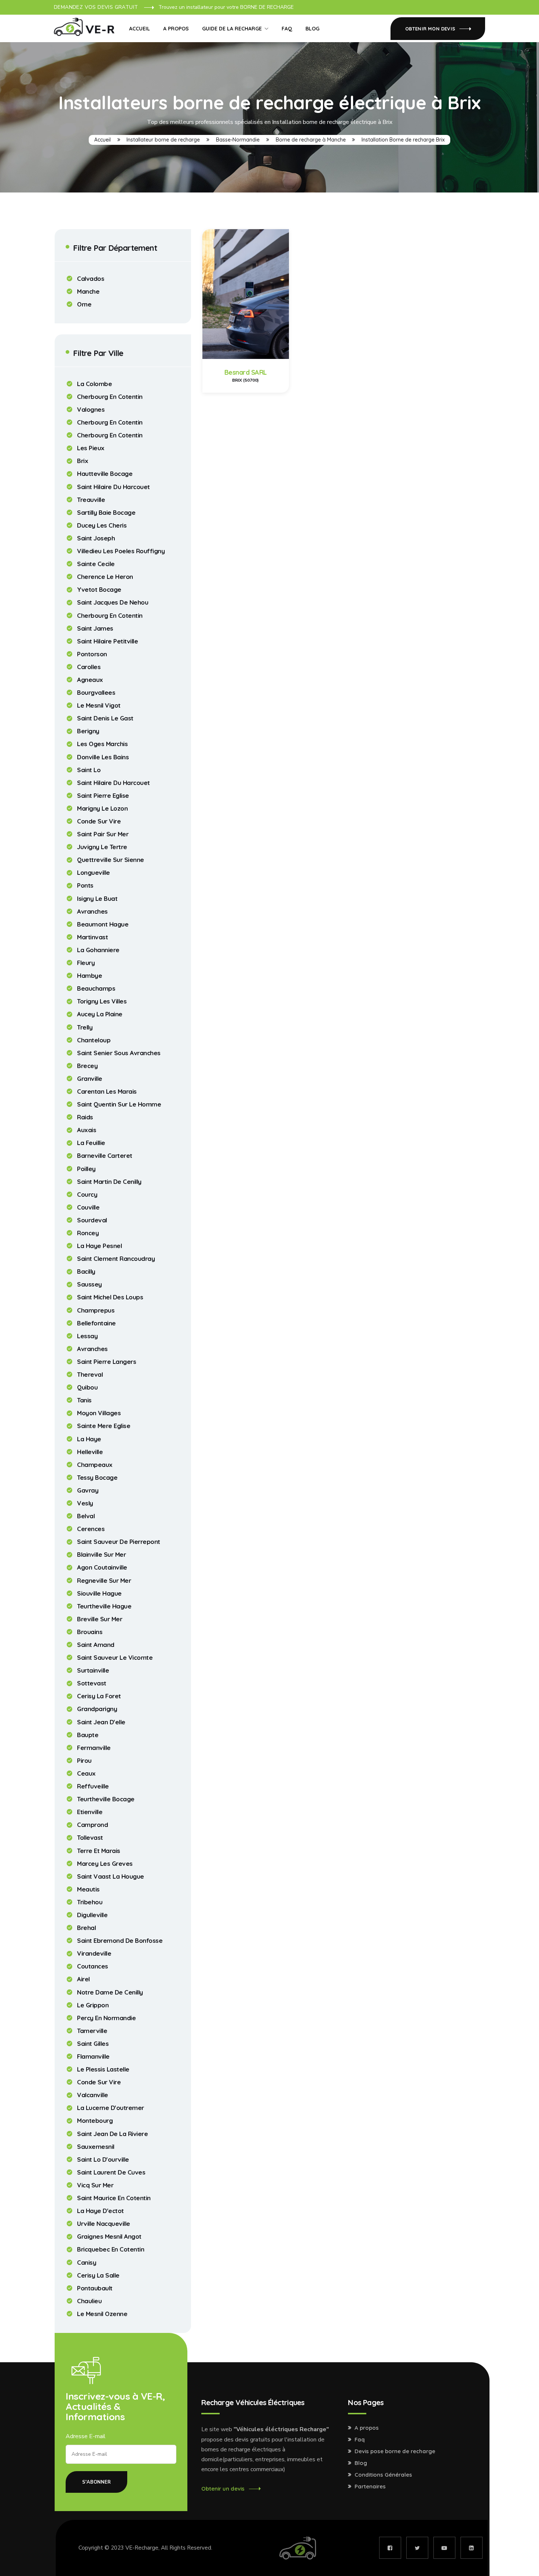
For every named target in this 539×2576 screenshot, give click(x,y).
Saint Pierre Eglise (103, 796)
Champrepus (96, 1310)
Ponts (85, 885)
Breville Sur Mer (100, 1619)
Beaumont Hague (103, 924)
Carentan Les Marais (107, 1091)
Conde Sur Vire (99, 821)
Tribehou (90, 1902)
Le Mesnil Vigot (99, 705)
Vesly (85, 1503)
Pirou (84, 1761)
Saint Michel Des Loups (110, 1297)
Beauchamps (96, 988)
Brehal (86, 1928)
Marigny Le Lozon (102, 808)
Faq (360, 2440)
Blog (312, 29)
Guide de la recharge (232, 29)
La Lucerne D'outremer (111, 2108)
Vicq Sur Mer (95, 2185)
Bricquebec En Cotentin (111, 2249)
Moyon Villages (99, 1413)
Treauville (91, 500)
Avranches (92, 911)
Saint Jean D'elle (101, 1722)
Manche (88, 291)
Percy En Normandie (106, 2018)
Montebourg (95, 2121)
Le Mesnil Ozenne (102, 2314)
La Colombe (94, 384)
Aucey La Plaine (100, 1014)
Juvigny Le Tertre (102, 847)
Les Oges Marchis (102, 744)
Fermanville (94, 1748)
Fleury (86, 963)
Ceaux (86, 1773)
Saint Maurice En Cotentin (114, 2198)
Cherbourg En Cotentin (110, 397)
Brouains (90, 1632)
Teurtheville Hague (104, 1606)
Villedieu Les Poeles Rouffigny (121, 551)
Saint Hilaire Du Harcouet (113, 487)
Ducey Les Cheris (102, 525)
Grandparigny (97, 1709)
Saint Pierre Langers (107, 1362)
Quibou (87, 1387)
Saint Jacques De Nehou (113, 602)
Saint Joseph (96, 538)
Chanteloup (94, 1040)
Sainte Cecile (96, 564)
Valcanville (93, 2095)
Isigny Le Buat (97, 899)
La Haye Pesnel (99, 1246)
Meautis (88, 1889)
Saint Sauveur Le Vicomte (115, 1658)
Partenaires (370, 2487)
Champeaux (95, 1465)
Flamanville (93, 2056)
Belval (86, 1516)
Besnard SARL (246, 372)
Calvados (91, 279)
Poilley (86, 1169)
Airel (83, 1979)
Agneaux (90, 680)
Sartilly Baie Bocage (106, 513)
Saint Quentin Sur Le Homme (119, 1104)
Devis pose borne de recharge (395, 2451)
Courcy (87, 1195)
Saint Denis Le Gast (105, 718)
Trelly (85, 1027)
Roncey (88, 1233)
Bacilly (86, 1272)
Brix (82, 461)
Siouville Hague (99, 1593)
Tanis (84, 1400)
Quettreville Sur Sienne (111, 860)
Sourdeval (92, 1220)
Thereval (90, 1375)
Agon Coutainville (102, 1567)
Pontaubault (95, 2288)
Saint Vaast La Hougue (111, 1876)
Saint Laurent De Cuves (111, 2172)
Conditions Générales (383, 2475)
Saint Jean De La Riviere (112, 2134)
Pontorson (92, 654)
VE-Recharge (142, 2548)
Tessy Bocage (97, 1478)
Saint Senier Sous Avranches (119, 1053)
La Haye (89, 1439)
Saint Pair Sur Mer (103, 834)
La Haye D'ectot (100, 2211)
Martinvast (92, 937)
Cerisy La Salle (98, 2275)
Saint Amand (96, 1645)
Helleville (90, 1452)
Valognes (91, 410)
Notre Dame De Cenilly (110, 1992)
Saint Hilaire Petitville (107, 641)
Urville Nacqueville (104, 2224)
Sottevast (92, 1683)
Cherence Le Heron (105, 577)
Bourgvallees (96, 693)
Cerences (91, 1529)
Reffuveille (93, 1786)
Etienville (90, 1812)
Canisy (87, 2263)
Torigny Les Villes (102, 1001)
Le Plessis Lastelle (103, 2069)
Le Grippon (93, 2005)
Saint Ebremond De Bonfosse (120, 1941)
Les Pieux (91, 448)
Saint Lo (89, 770)
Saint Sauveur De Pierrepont (119, 1542)
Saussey (89, 1284)
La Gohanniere (98, 950)
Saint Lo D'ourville (103, 2159)
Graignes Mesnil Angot (109, 2236)
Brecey (87, 1066)
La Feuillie (91, 1143)
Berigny (88, 731)
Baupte (88, 1735)
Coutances (93, 1966)
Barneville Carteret (105, 1156)
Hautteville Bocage (105, 474)
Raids (85, 1117)
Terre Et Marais (99, 1851)
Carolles (89, 667)
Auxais (87, 1130)
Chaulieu (89, 2301)
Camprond (92, 1825)
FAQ (287, 29)
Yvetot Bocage (99, 590)
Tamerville (92, 2031)
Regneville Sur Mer (104, 1581)
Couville (88, 1207)
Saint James (95, 628)
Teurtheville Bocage (106, 1799)
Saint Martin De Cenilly (109, 1182)
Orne (84, 304)
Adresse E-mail (86, 2436)
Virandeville (94, 1953)
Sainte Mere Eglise (104, 1426)
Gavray (88, 1490)
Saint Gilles (93, 2044)
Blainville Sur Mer (101, 1555)
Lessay (87, 1336)
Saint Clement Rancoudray (116, 1259)
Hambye (89, 976)
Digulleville (92, 1915)
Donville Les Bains (103, 757)
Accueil (140, 29)
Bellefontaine (96, 1323)
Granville (90, 1079)
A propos (176, 29)
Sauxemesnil (96, 2147)
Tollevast (90, 1838)
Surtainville (93, 1670)
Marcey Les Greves (105, 1864)
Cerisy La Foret (99, 1696)
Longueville (93, 873)
